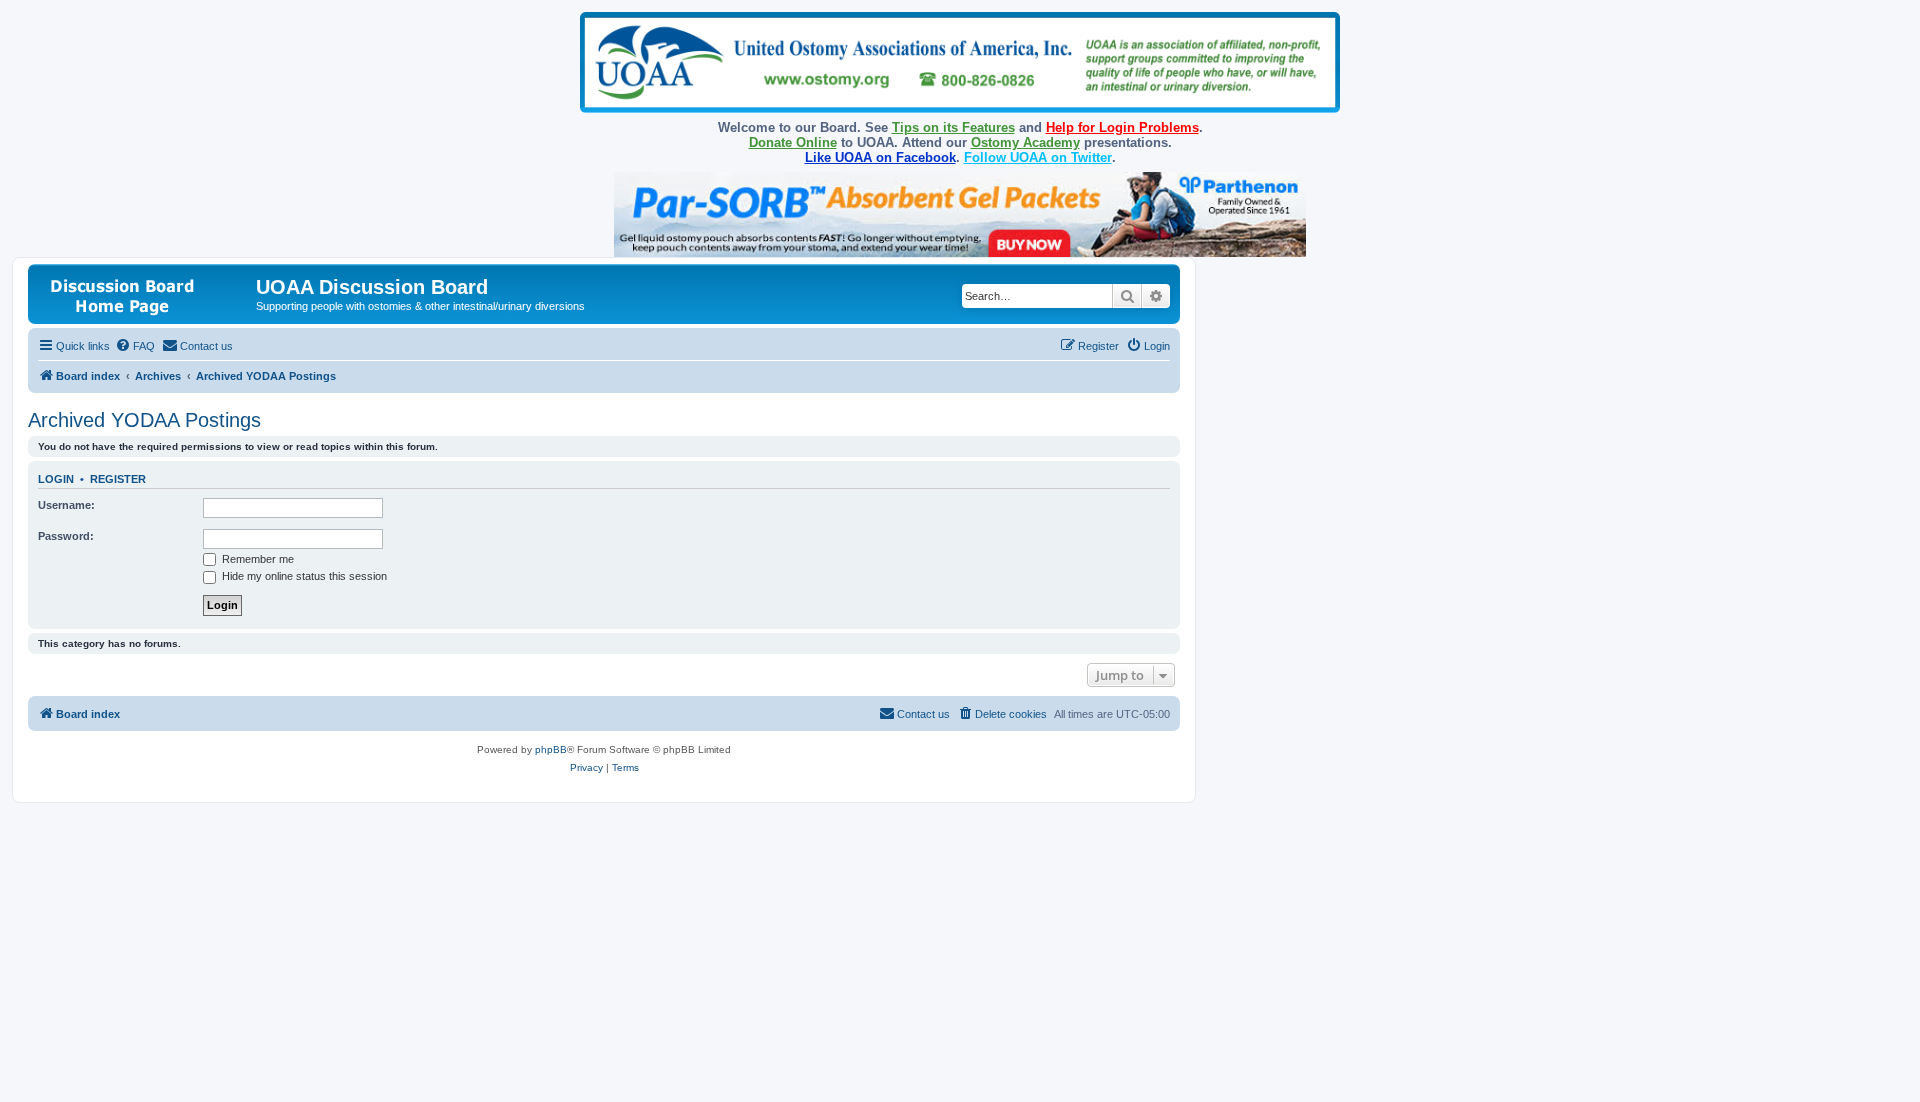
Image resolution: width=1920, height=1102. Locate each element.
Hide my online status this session (303, 576)
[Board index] (144, 293)
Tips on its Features (953, 127)
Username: (66, 505)
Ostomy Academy (1025, 142)
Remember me (256, 559)
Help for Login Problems (1122, 127)
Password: (66, 536)
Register (118, 479)
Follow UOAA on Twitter (1038, 157)
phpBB (551, 749)
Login (56, 479)
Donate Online (793, 142)
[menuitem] (135, 346)
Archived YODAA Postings (144, 420)
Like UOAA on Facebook (880, 157)
